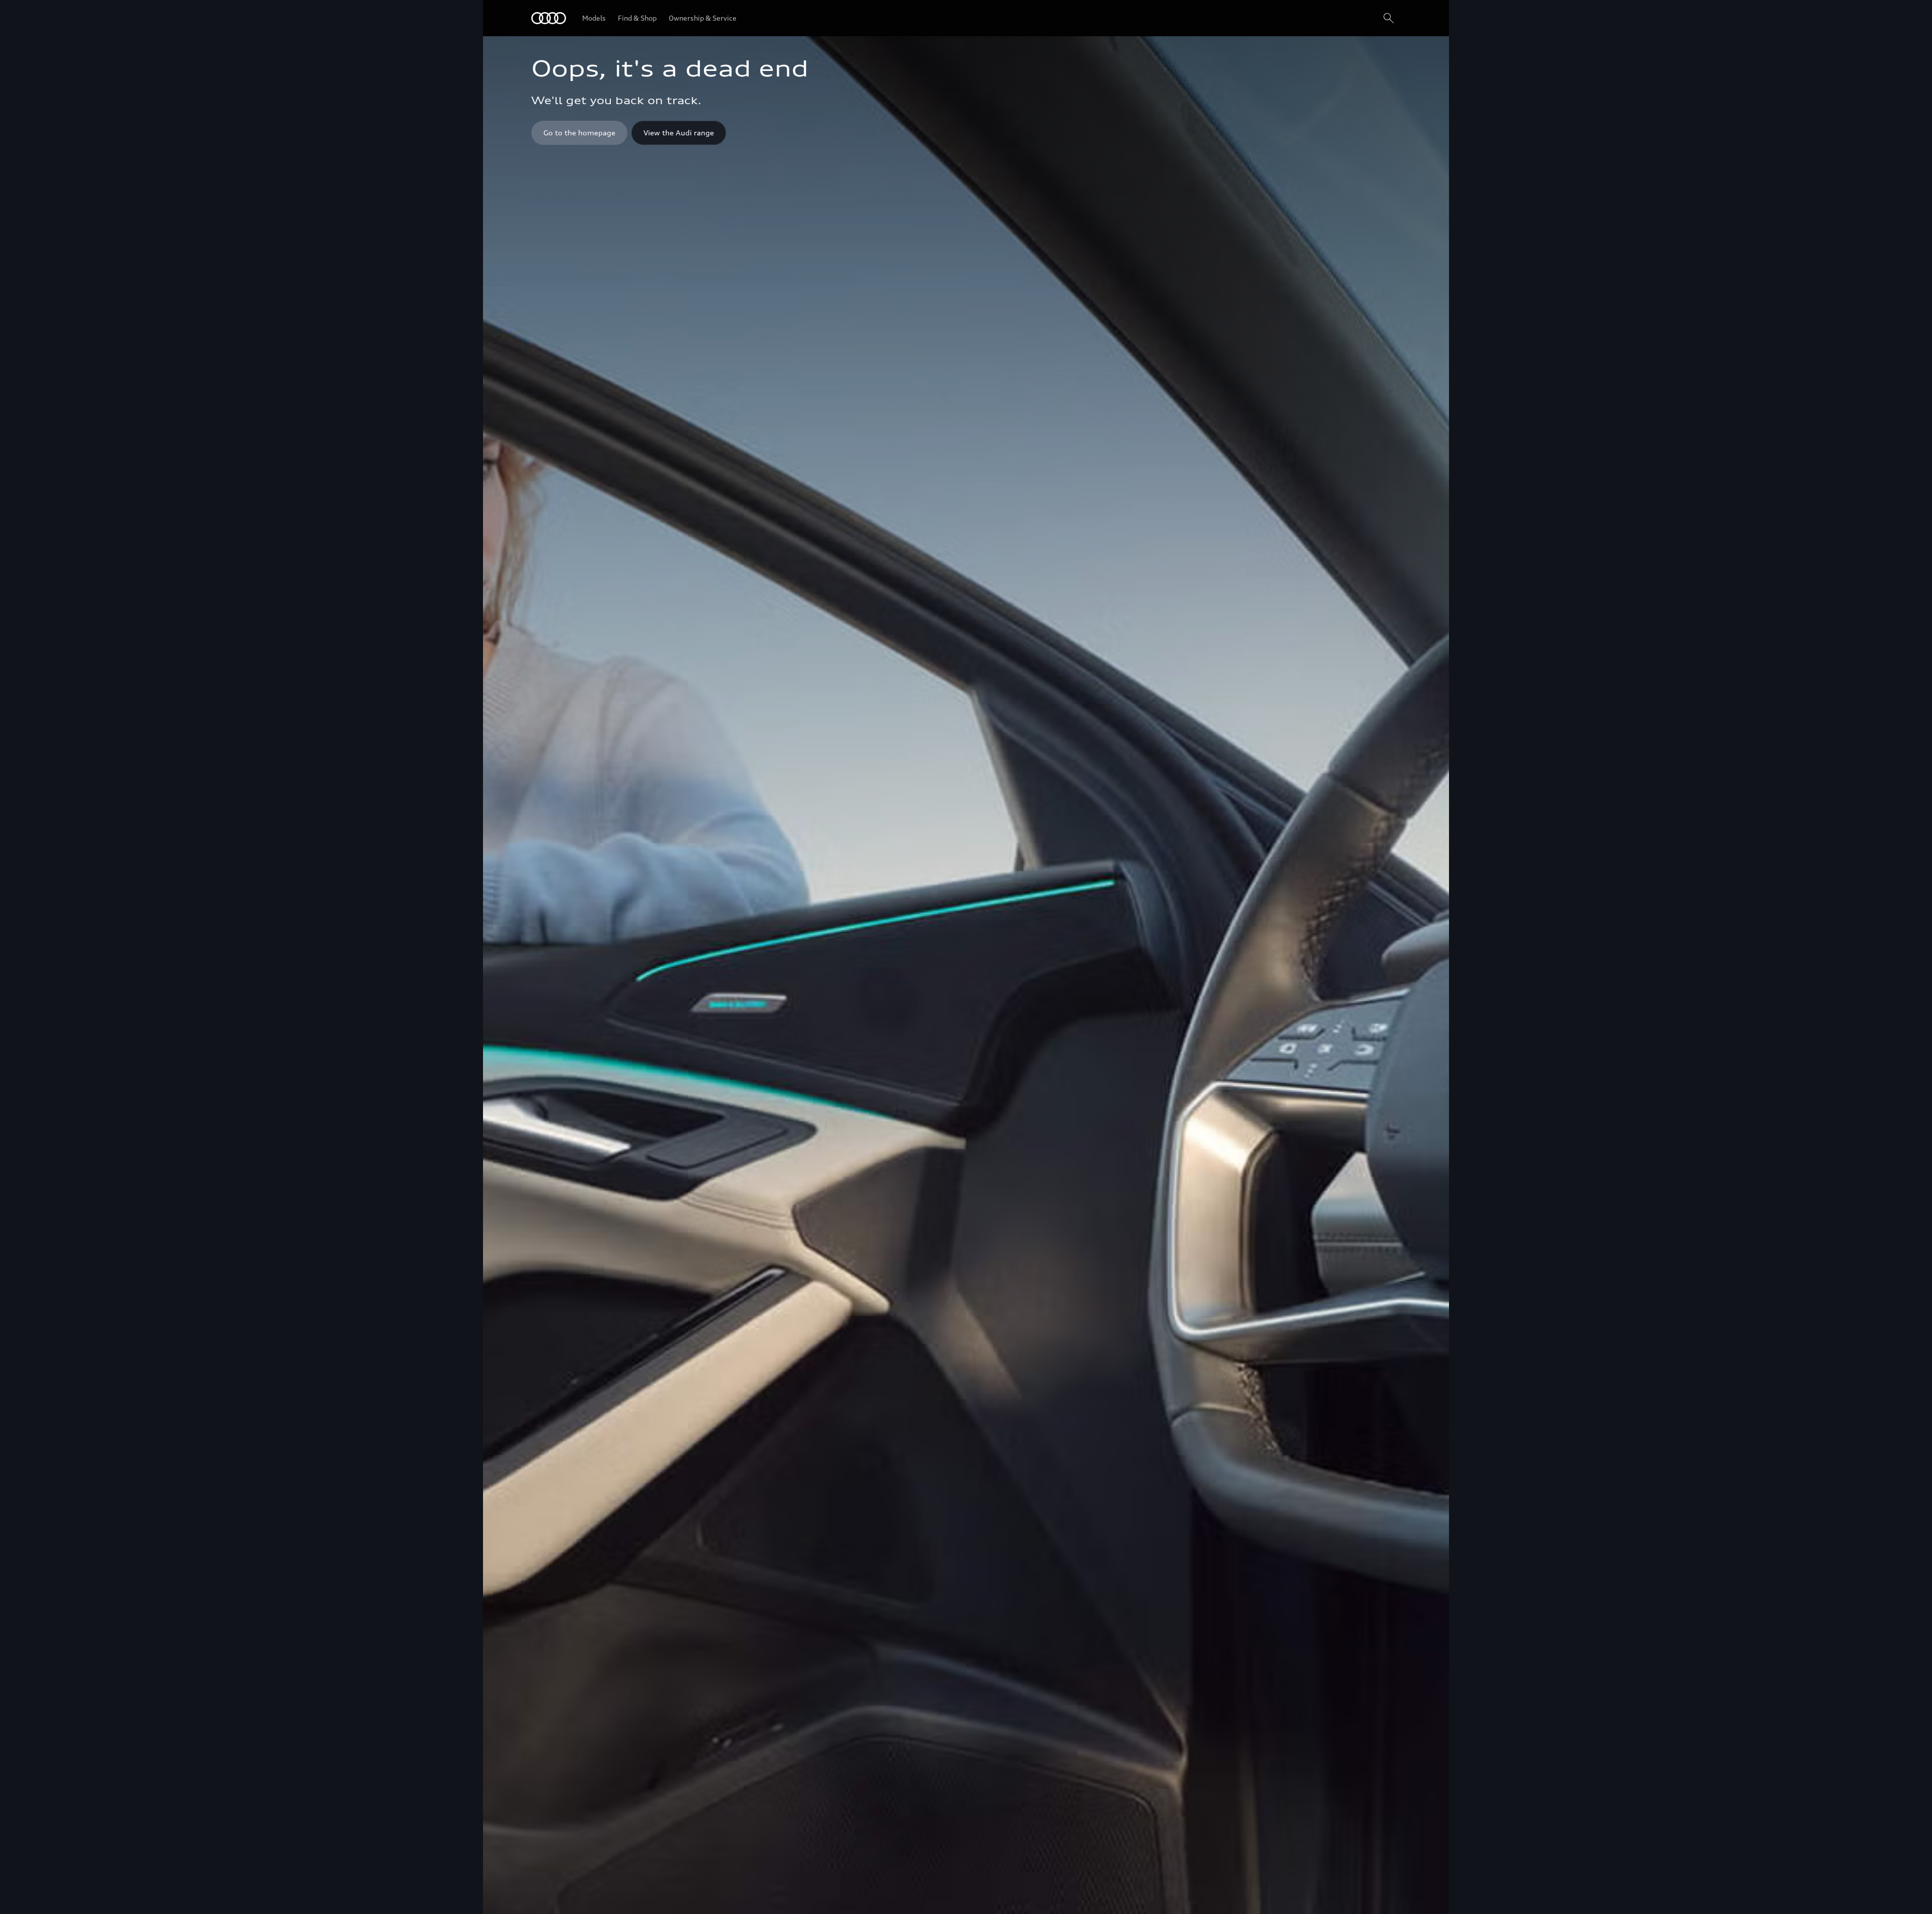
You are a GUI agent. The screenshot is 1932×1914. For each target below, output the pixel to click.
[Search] (1389, 18)
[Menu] (549, 18)
